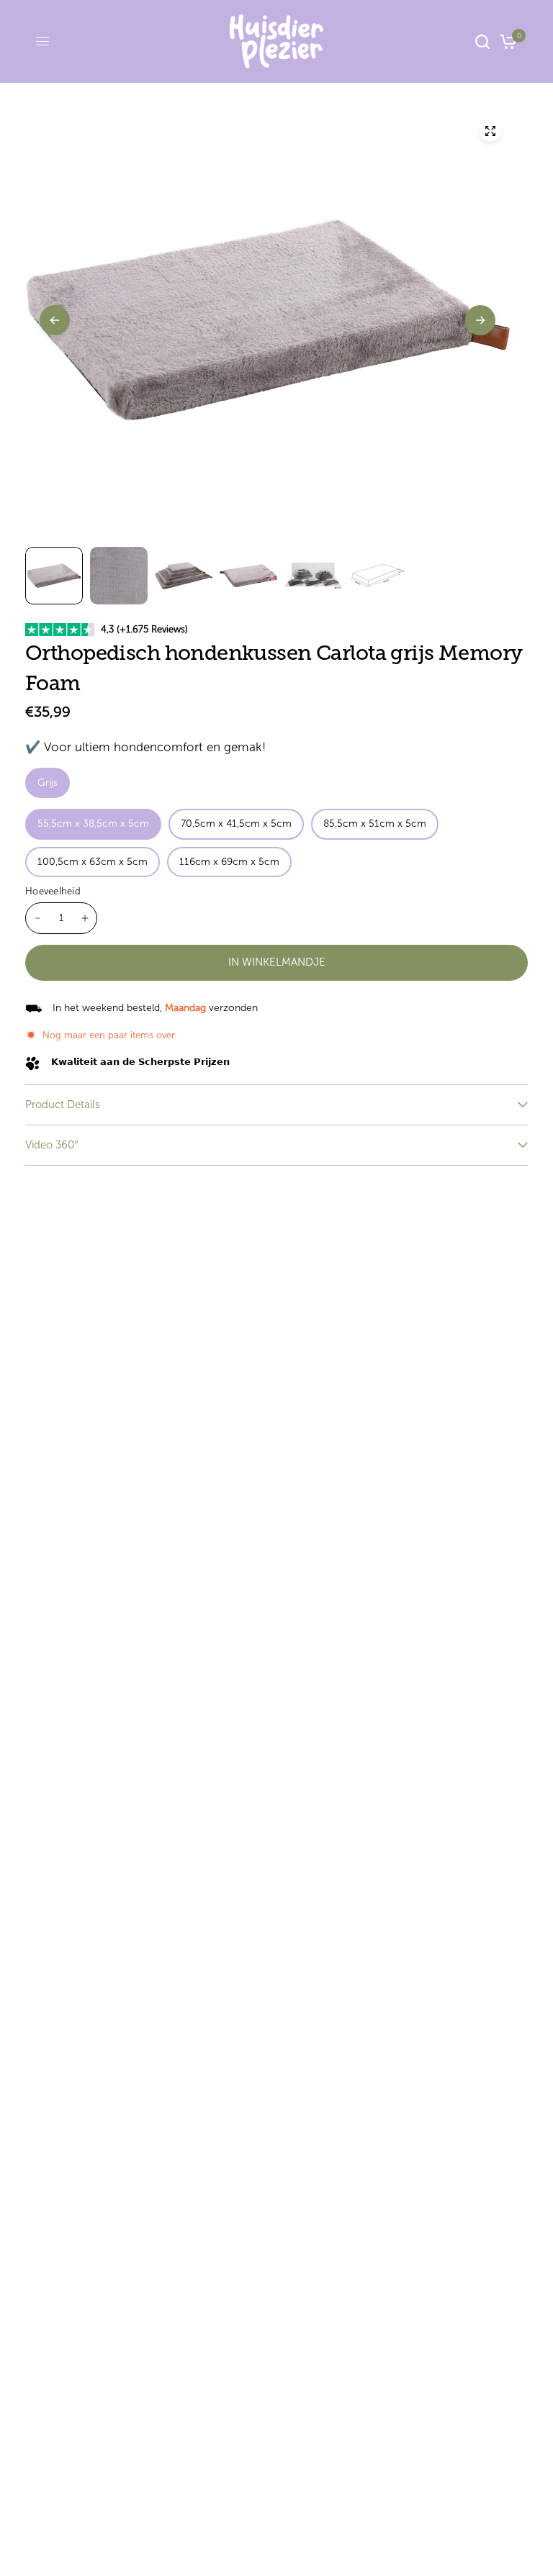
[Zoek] (482, 41)
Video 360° (52, 1145)
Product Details (63, 1105)
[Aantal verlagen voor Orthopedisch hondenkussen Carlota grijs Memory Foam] (37, 918)
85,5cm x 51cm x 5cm (375, 824)
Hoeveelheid (53, 891)
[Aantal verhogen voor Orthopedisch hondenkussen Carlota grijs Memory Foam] (85, 918)
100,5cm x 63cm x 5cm (93, 862)
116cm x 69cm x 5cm (229, 862)
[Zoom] (490, 131)
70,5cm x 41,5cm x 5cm (236, 824)
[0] (506, 41)
